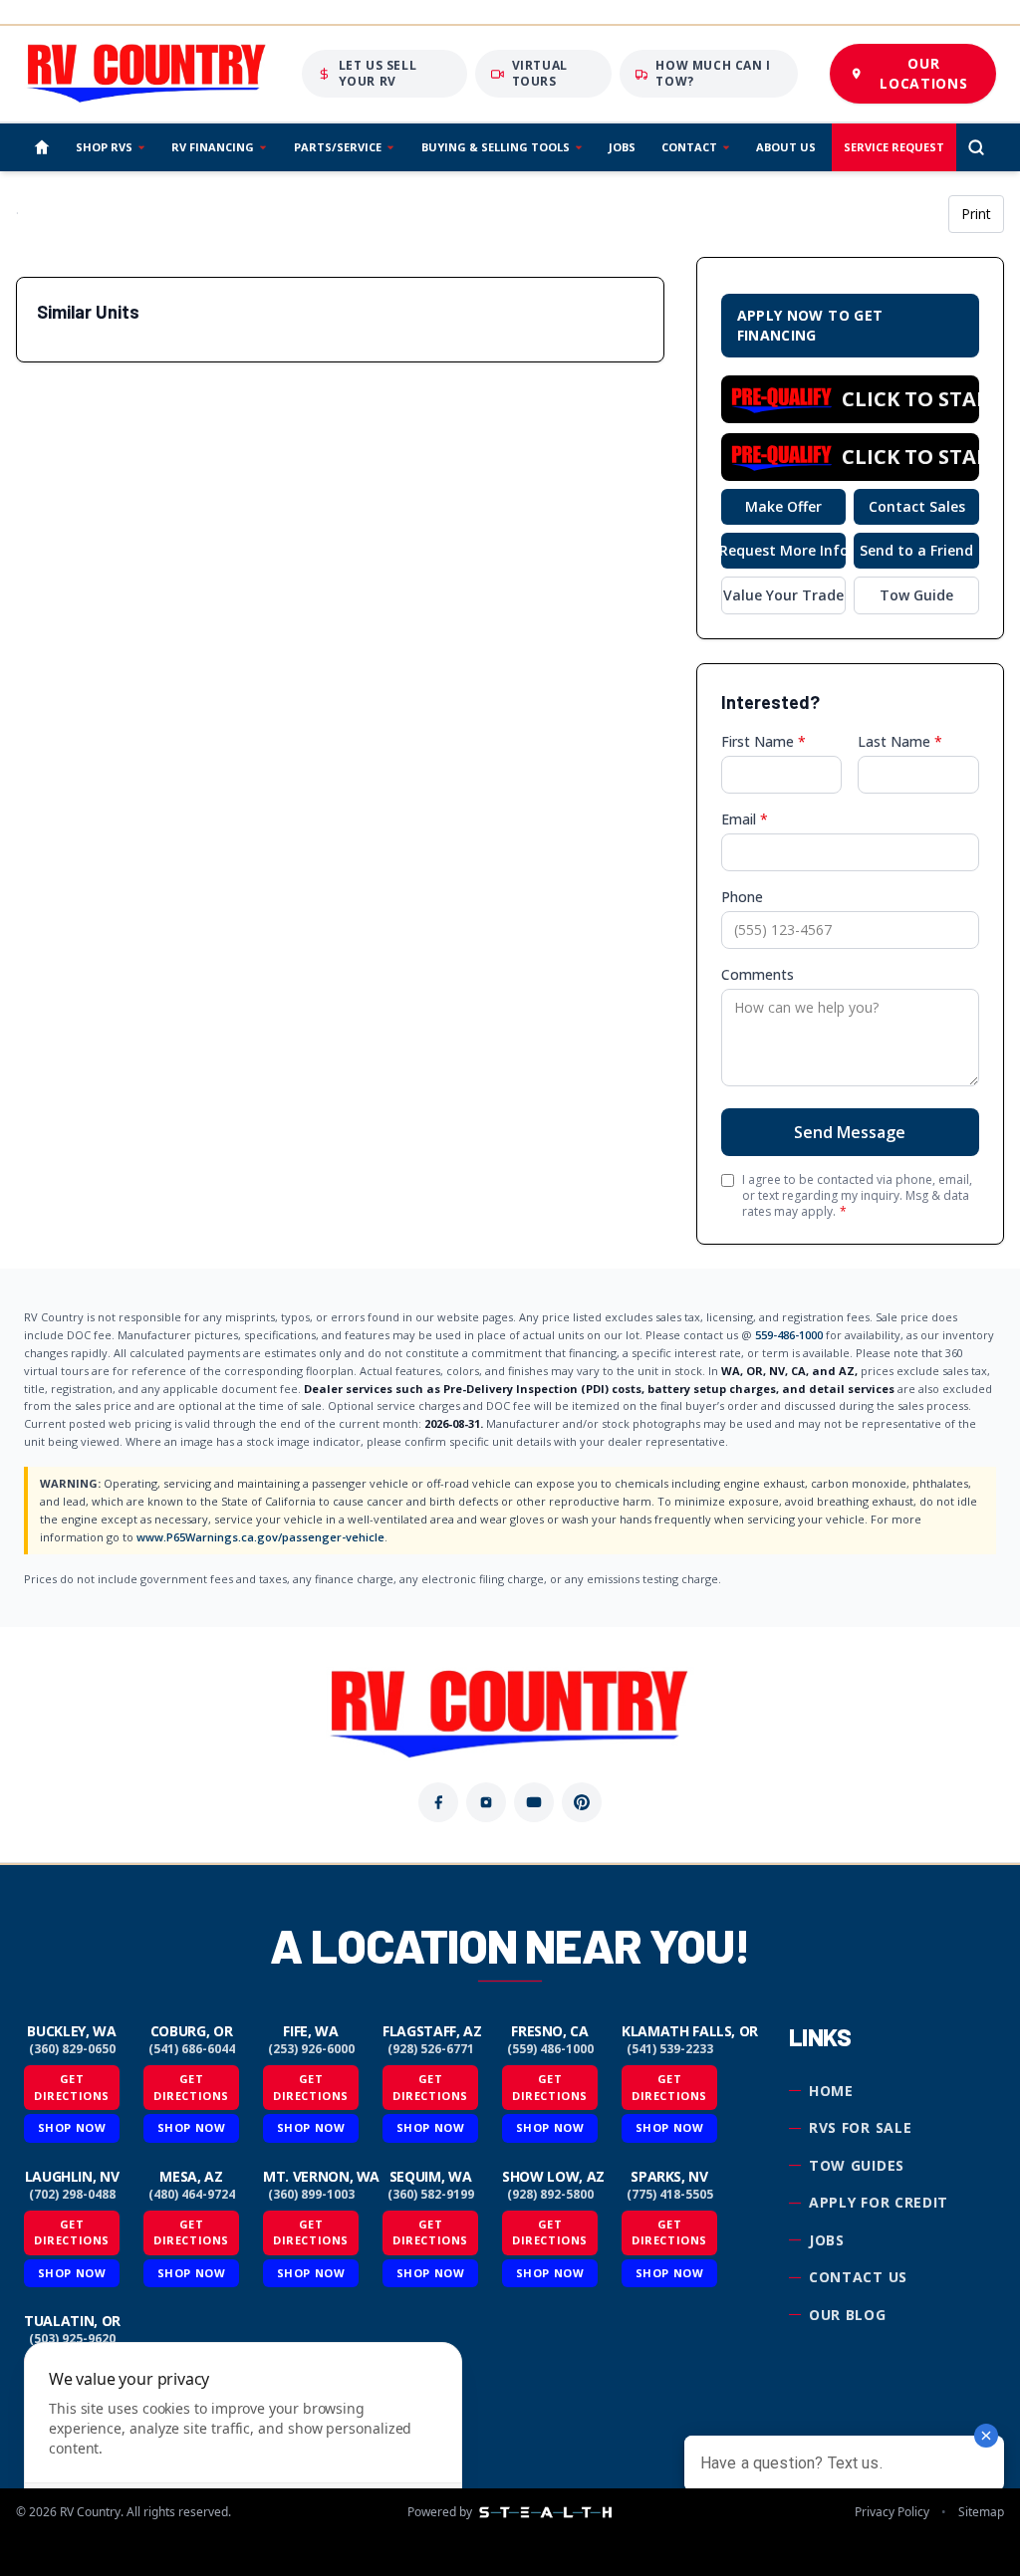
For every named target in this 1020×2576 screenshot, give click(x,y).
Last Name (900, 741)
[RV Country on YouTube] (534, 1802)
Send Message (850, 1132)
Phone (742, 897)
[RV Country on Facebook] (438, 1802)
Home (831, 2091)
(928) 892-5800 (550, 2195)
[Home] (42, 147)
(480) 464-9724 (192, 2195)
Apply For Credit (879, 2202)
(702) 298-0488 (72, 2195)
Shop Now (72, 2127)
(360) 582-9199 (431, 2195)
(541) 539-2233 (670, 2049)
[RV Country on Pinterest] (582, 1802)
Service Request (894, 147)
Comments (758, 974)
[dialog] (243, 2447)
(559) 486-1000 (550, 2049)
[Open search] (976, 147)
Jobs (622, 147)
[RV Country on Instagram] (486, 1802)
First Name (764, 741)
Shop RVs (104, 147)
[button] (850, 399)
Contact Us (858, 2277)
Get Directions (72, 2087)
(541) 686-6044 (192, 2049)
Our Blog (848, 2315)
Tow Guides (857, 2165)
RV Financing (213, 147)
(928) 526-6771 (431, 2049)
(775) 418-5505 (670, 2195)
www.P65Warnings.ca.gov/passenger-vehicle (260, 1537)
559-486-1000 (789, 1335)
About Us (786, 147)
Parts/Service (338, 147)
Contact (689, 147)
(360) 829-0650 (72, 2049)
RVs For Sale (860, 2127)
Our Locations (923, 73)
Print (976, 214)
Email (745, 819)
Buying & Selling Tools (496, 147)
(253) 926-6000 (311, 2049)
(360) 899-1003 (311, 2195)
